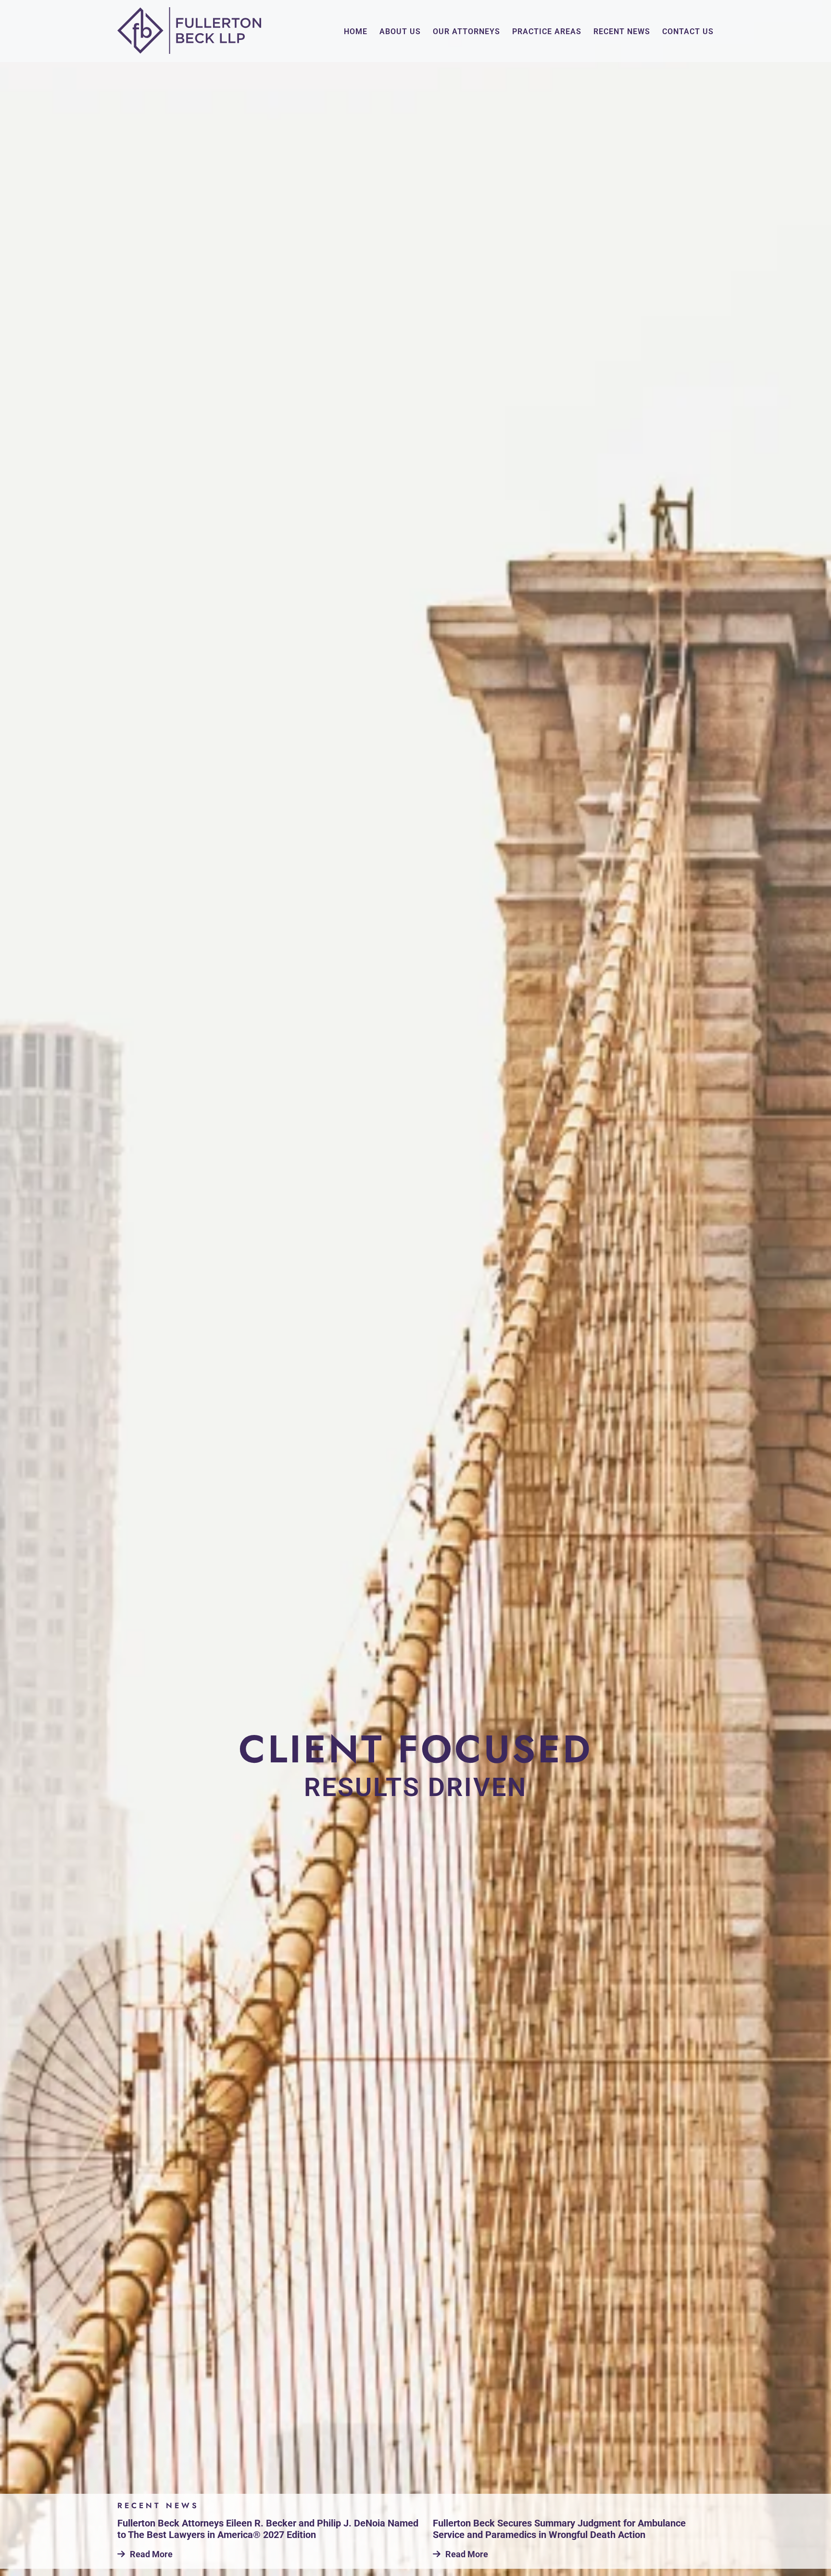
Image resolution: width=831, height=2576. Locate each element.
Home (356, 32)
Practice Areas (547, 32)
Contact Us (688, 32)
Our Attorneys (466, 32)
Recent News (622, 32)
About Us (400, 32)
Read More (151, 2554)
